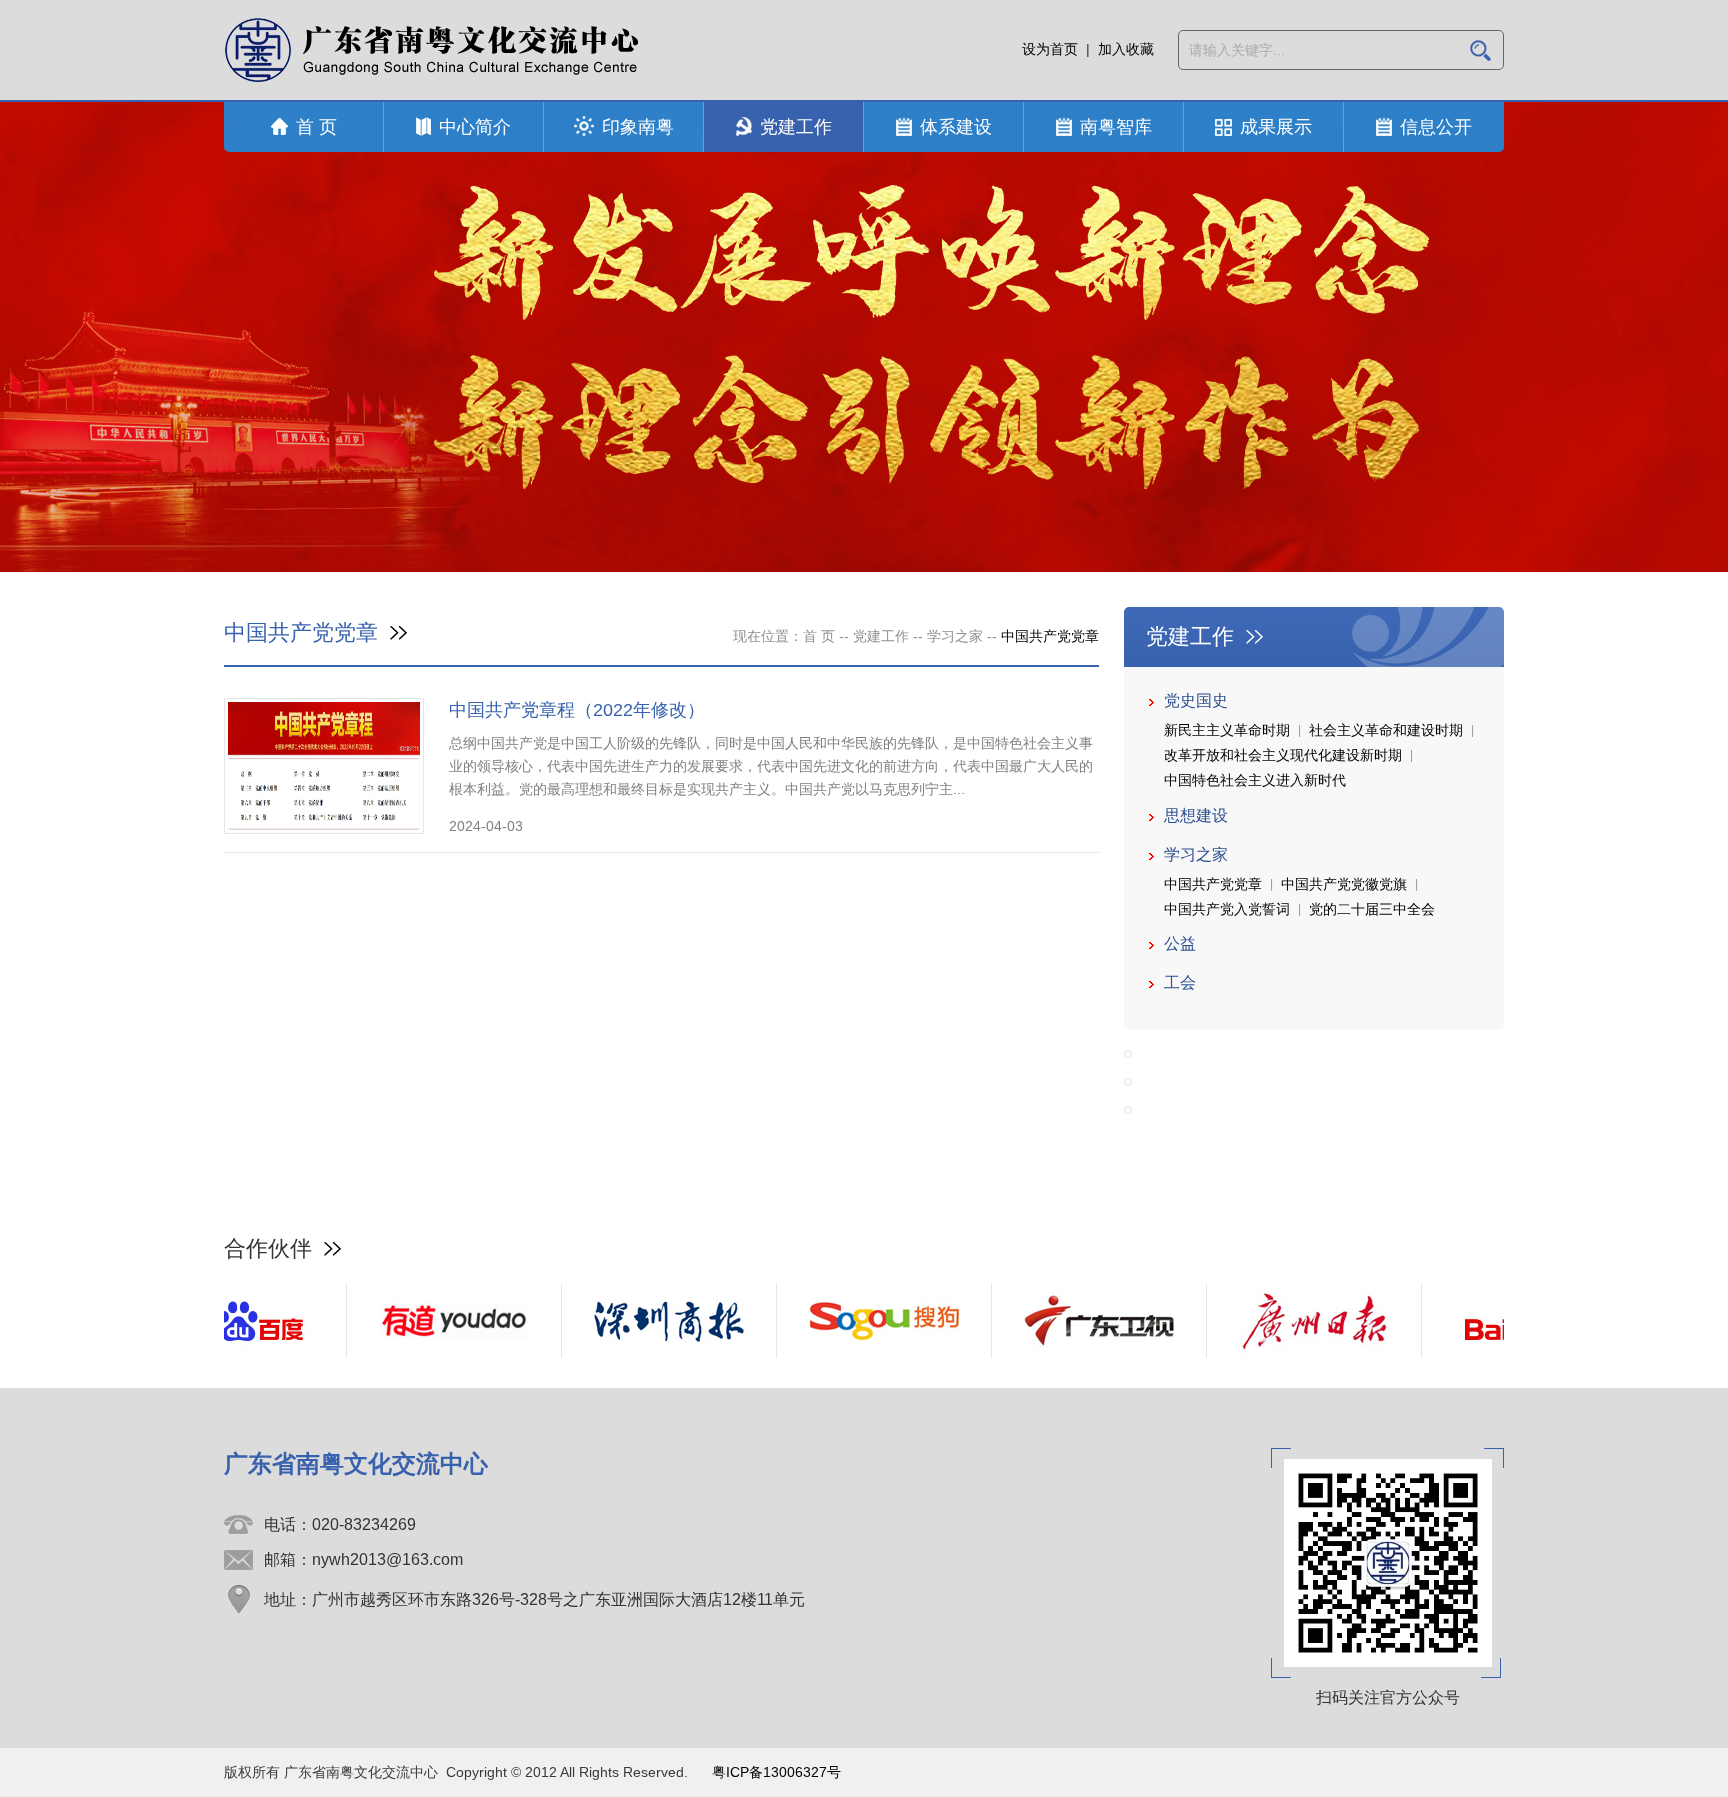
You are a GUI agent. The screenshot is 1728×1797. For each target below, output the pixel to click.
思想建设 (1196, 815)
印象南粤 (638, 127)
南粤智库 (1116, 127)
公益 (1180, 943)
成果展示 (1276, 127)
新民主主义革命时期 (1227, 730)
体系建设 (956, 127)
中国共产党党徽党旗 (1344, 884)
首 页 (316, 127)
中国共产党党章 (1213, 884)
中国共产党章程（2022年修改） (577, 710)
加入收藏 (1126, 49)
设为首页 (1050, 49)
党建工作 (796, 127)
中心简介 (475, 127)
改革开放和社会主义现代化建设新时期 (1283, 755)
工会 (1180, 982)
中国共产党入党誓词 (1227, 909)
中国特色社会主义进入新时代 (1255, 780)
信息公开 (1436, 127)
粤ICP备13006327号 (776, 1772)
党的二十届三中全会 (1372, 909)
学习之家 (955, 636)
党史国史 (1196, 700)
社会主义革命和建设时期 (1386, 730)
